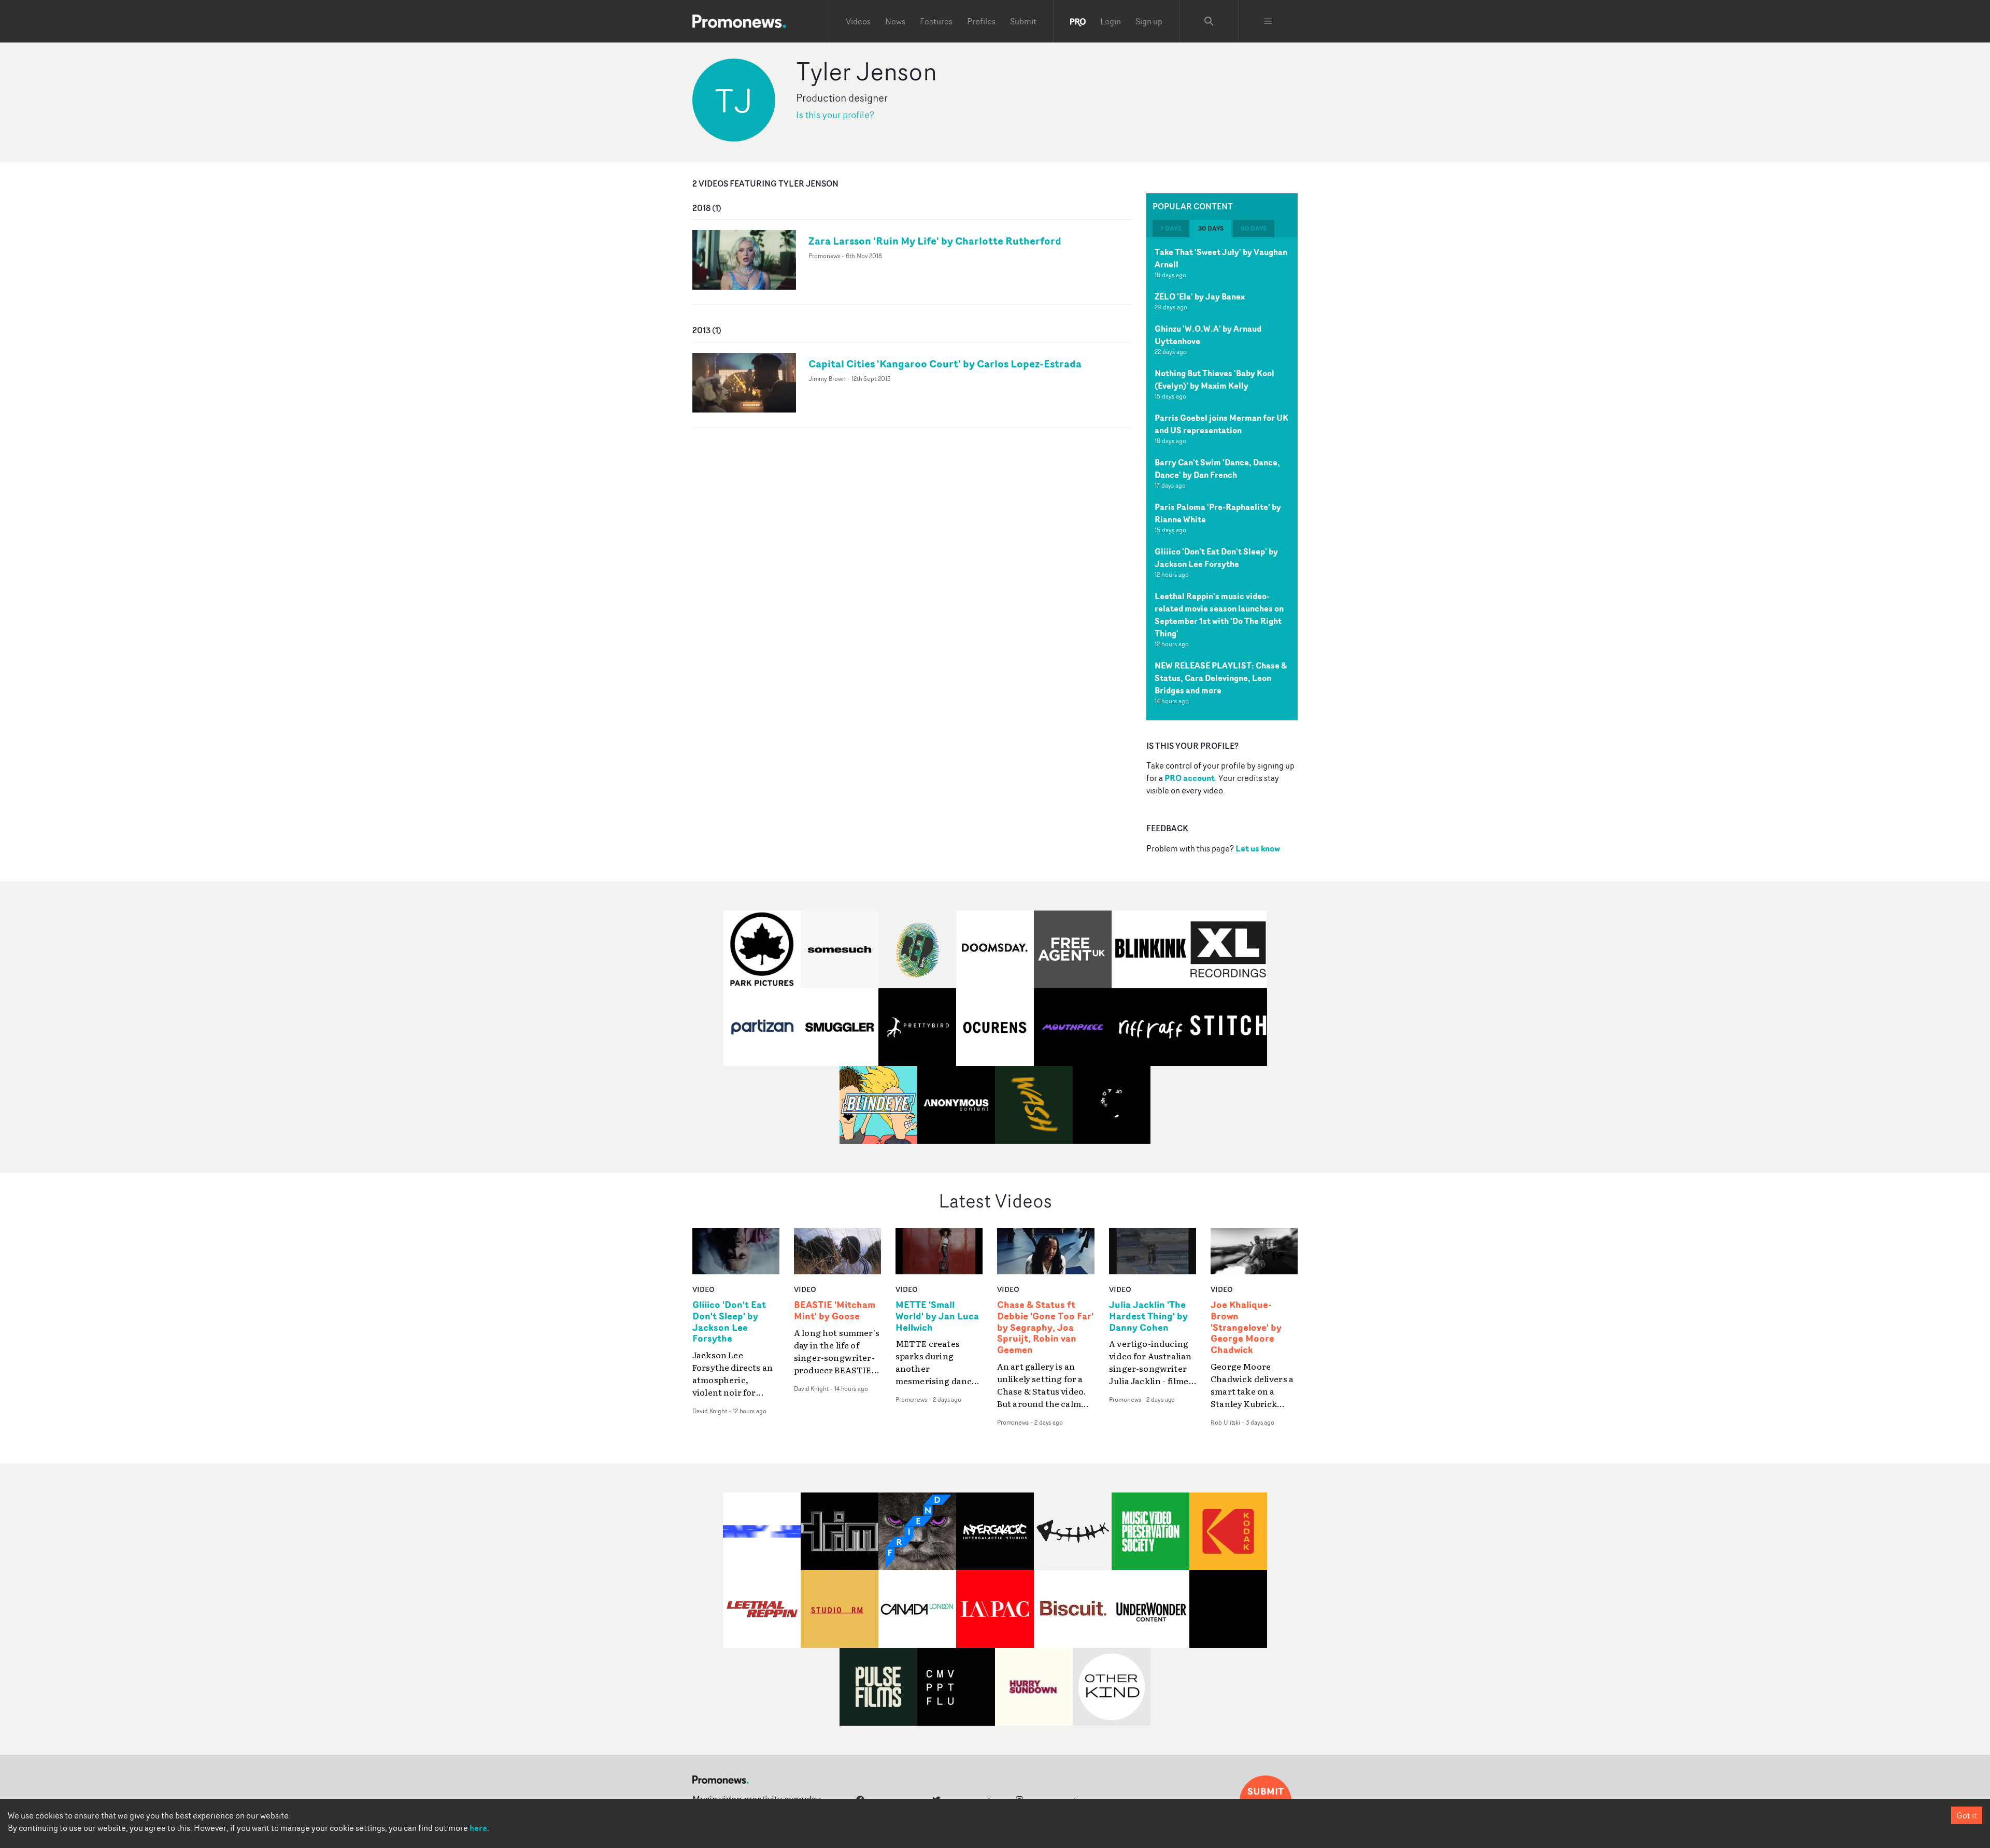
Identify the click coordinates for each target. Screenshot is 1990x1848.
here (478, 1828)
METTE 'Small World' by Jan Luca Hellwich (937, 1316)
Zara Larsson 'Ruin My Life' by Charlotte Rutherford (935, 241)
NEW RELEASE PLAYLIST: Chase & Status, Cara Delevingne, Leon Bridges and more (1221, 678)
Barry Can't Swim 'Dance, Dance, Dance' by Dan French (1217, 468)
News (895, 21)
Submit (1023, 21)
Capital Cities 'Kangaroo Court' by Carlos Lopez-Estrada (945, 364)
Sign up (1149, 21)
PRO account (1190, 778)
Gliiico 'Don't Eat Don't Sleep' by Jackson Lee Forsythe (1216, 558)
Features (936, 21)
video (703, 1289)
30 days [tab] (1211, 228)
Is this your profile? (835, 115)
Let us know (1258, 848)
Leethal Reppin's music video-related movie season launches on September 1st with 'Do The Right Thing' (1219, 615)
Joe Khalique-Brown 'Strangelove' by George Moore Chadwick (1246, 1327)
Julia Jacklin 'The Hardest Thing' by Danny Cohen (1148, 1316)
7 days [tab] (1171, 228)
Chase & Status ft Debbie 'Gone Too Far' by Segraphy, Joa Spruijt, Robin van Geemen (1045, 1327)
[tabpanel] (1222, 479)
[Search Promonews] (1209, 21)
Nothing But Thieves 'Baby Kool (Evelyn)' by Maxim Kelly (1214, 379)
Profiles (981, 21)
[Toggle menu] (1268, 21)
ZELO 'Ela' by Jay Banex (1200, 296)
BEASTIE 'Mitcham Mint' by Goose (835, 1311)
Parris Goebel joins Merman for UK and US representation (1221, 424)
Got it (1967, 1815)
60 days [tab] (1254, 228)
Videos (858, 21)
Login (1111, 21)
